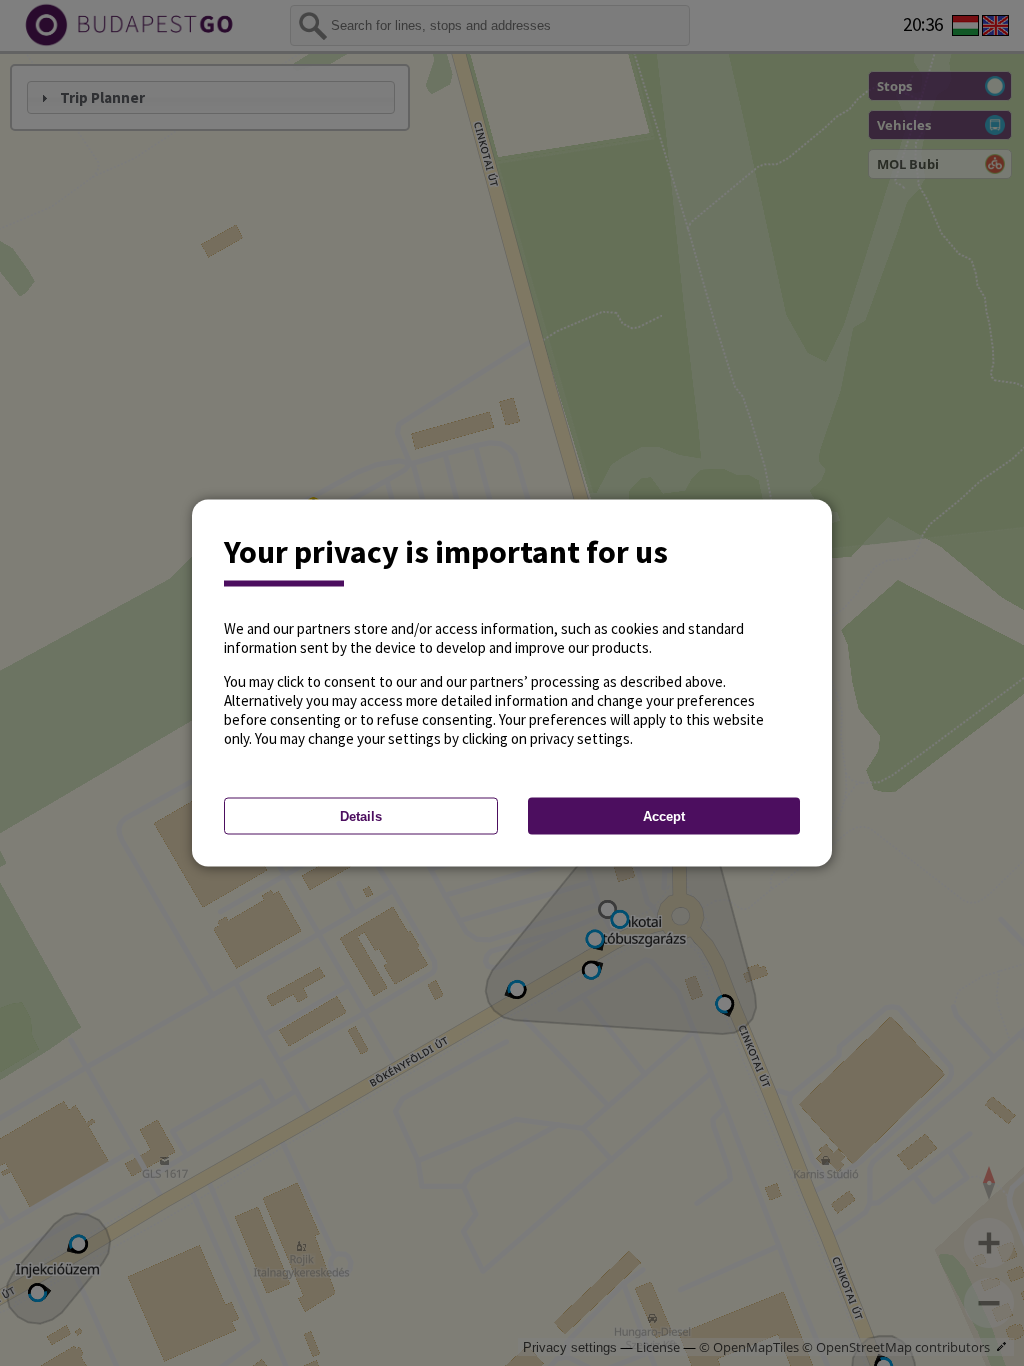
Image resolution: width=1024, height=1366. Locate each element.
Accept (664, 816)
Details (361, 816)
